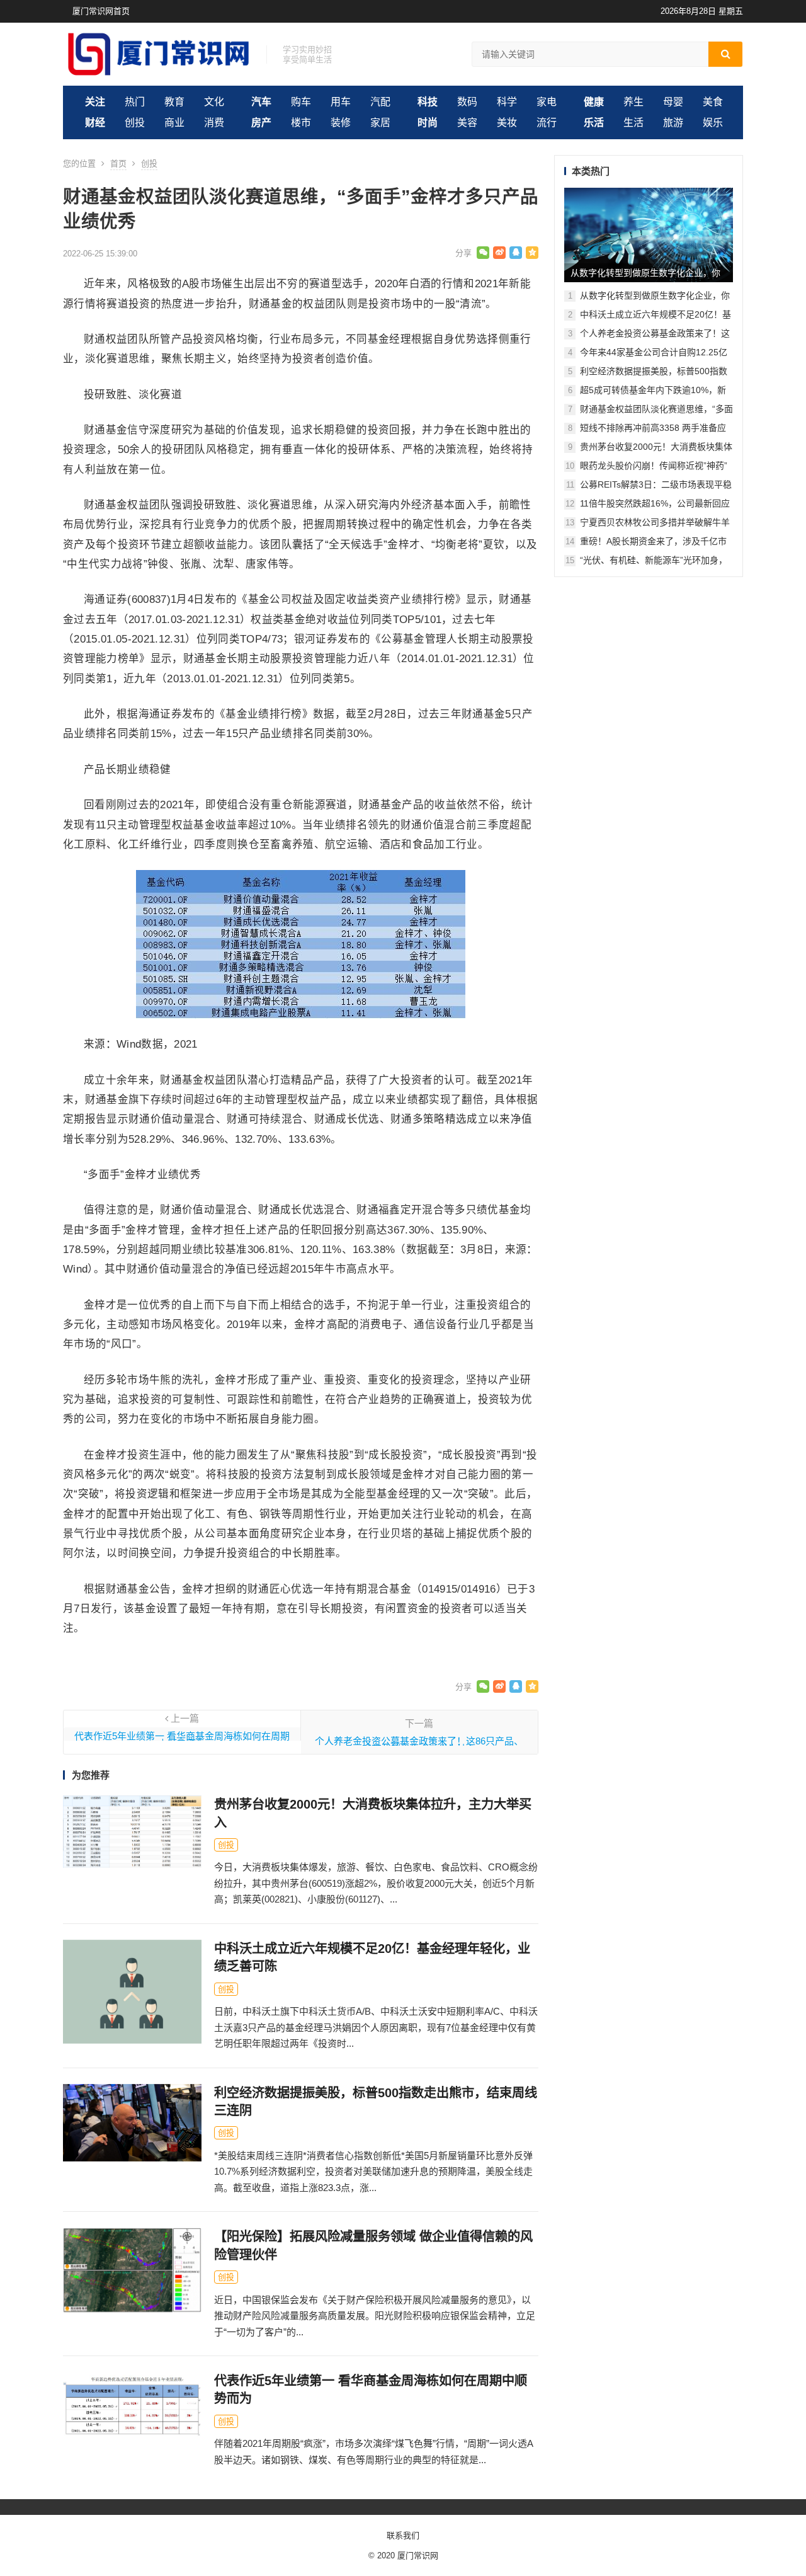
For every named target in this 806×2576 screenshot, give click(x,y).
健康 (594, 102)
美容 (467, 123)
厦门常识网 (418, 2556)
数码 (467, 102)
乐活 (594, 123)
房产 (261, 123)
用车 (341, 102)
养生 (633, 102)
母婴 (673, 102)
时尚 (428, 123)
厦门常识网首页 (101, 11)
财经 (95, 123)
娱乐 (713, 123)
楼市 (301, 123)
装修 (341, 123)
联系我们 (403, 2535)
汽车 (261, 102)
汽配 (380, 102)
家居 (380, 123)
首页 (118, 163)
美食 (713, 102)
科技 (428, 102)
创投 (135, 123)
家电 (547, 102)
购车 (301, 102)
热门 (135, 102)
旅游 (673, 123)
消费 (214, 123)
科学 (507, 102)
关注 (95, 102)
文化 (214, 102)
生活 (633, 123)
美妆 (507, 123)
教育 (174, 102)
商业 (174, 123)
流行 (547, 123)
